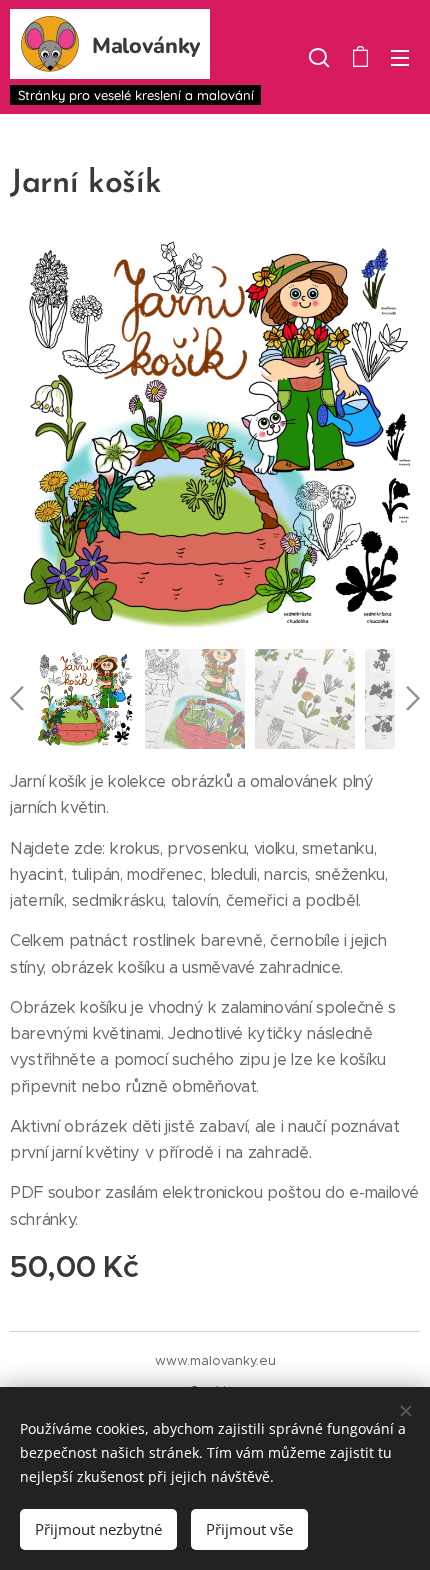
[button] (319, 57)
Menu (400, 57)
